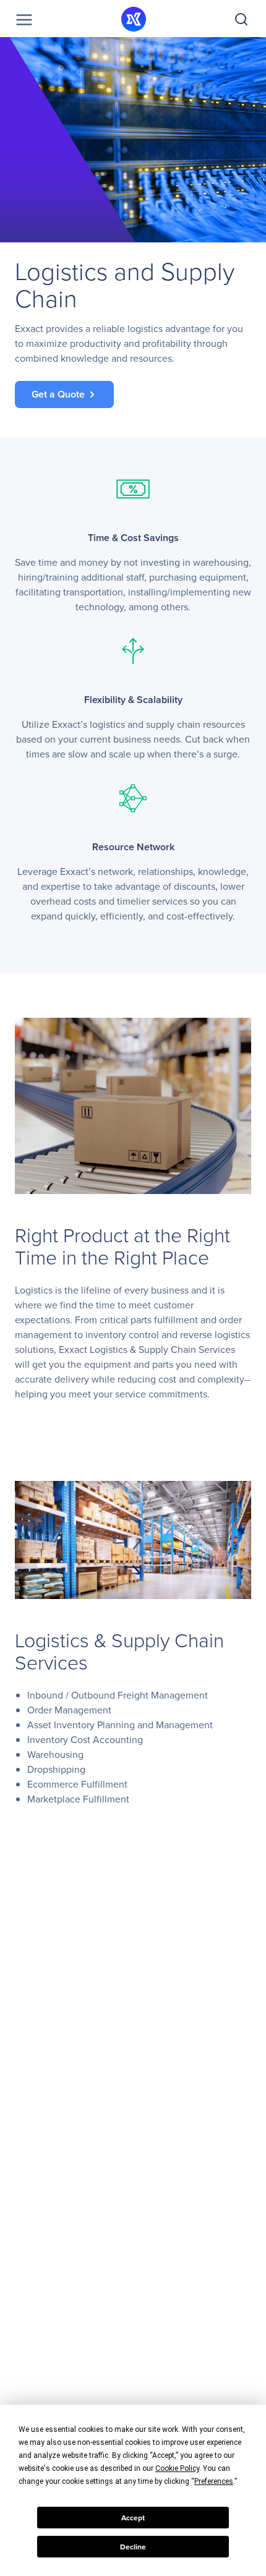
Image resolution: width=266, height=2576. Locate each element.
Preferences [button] (214, 2481)
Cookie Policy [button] (177, 2468)
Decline (133, 2547)
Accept (133, 2518)
